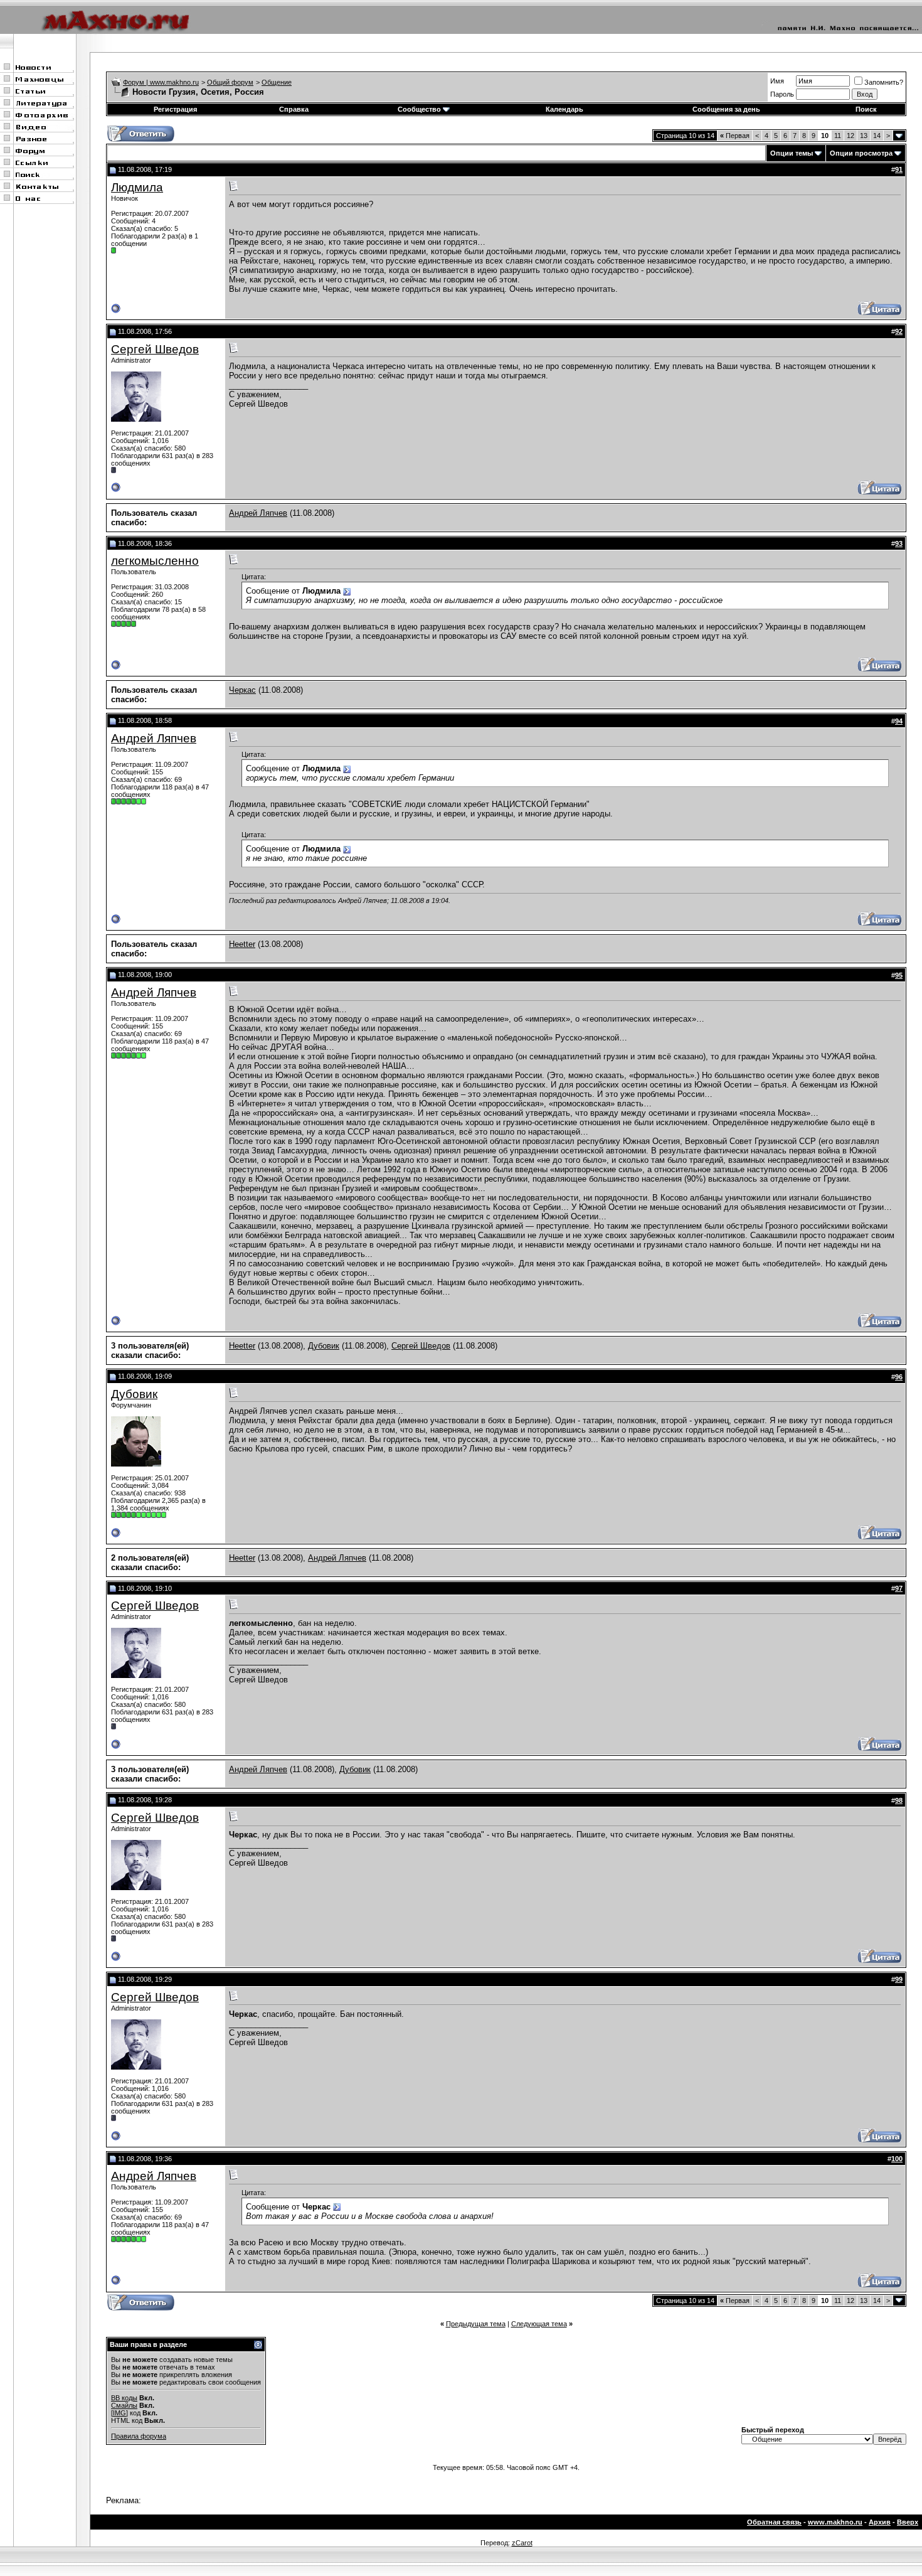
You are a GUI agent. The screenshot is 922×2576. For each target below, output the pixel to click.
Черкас (242, 690)
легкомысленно (155, 561)
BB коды (124, 2398)
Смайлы (124, 2405)
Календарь (564, 109)
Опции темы (792, 153)
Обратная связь (774, 2522)
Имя (777, 81)
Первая (735, 136)
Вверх (908, 2522)
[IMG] (119, 2413)
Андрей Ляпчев (258, 513)
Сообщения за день (726, 109)
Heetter (242, 944)
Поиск (866, 109)
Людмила (137, 187)
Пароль (782, 94)
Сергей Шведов (155, 349)
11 (838, 136)
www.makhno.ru (835, 2522)
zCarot (522, 2543)
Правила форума (139, 2436)
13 (864, 136)
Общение (277, 82)
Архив (880, 2522)
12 (850, 136)
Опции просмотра (861, 153)
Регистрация (175, 109)
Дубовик (324, 1346)
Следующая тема (539, 2324)
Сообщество (419, 109)
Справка (294, 109)
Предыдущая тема (476, 2324)
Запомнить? (884, 82)
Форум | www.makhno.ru (161, 82)
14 (877, 136)
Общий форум (230, 82)
